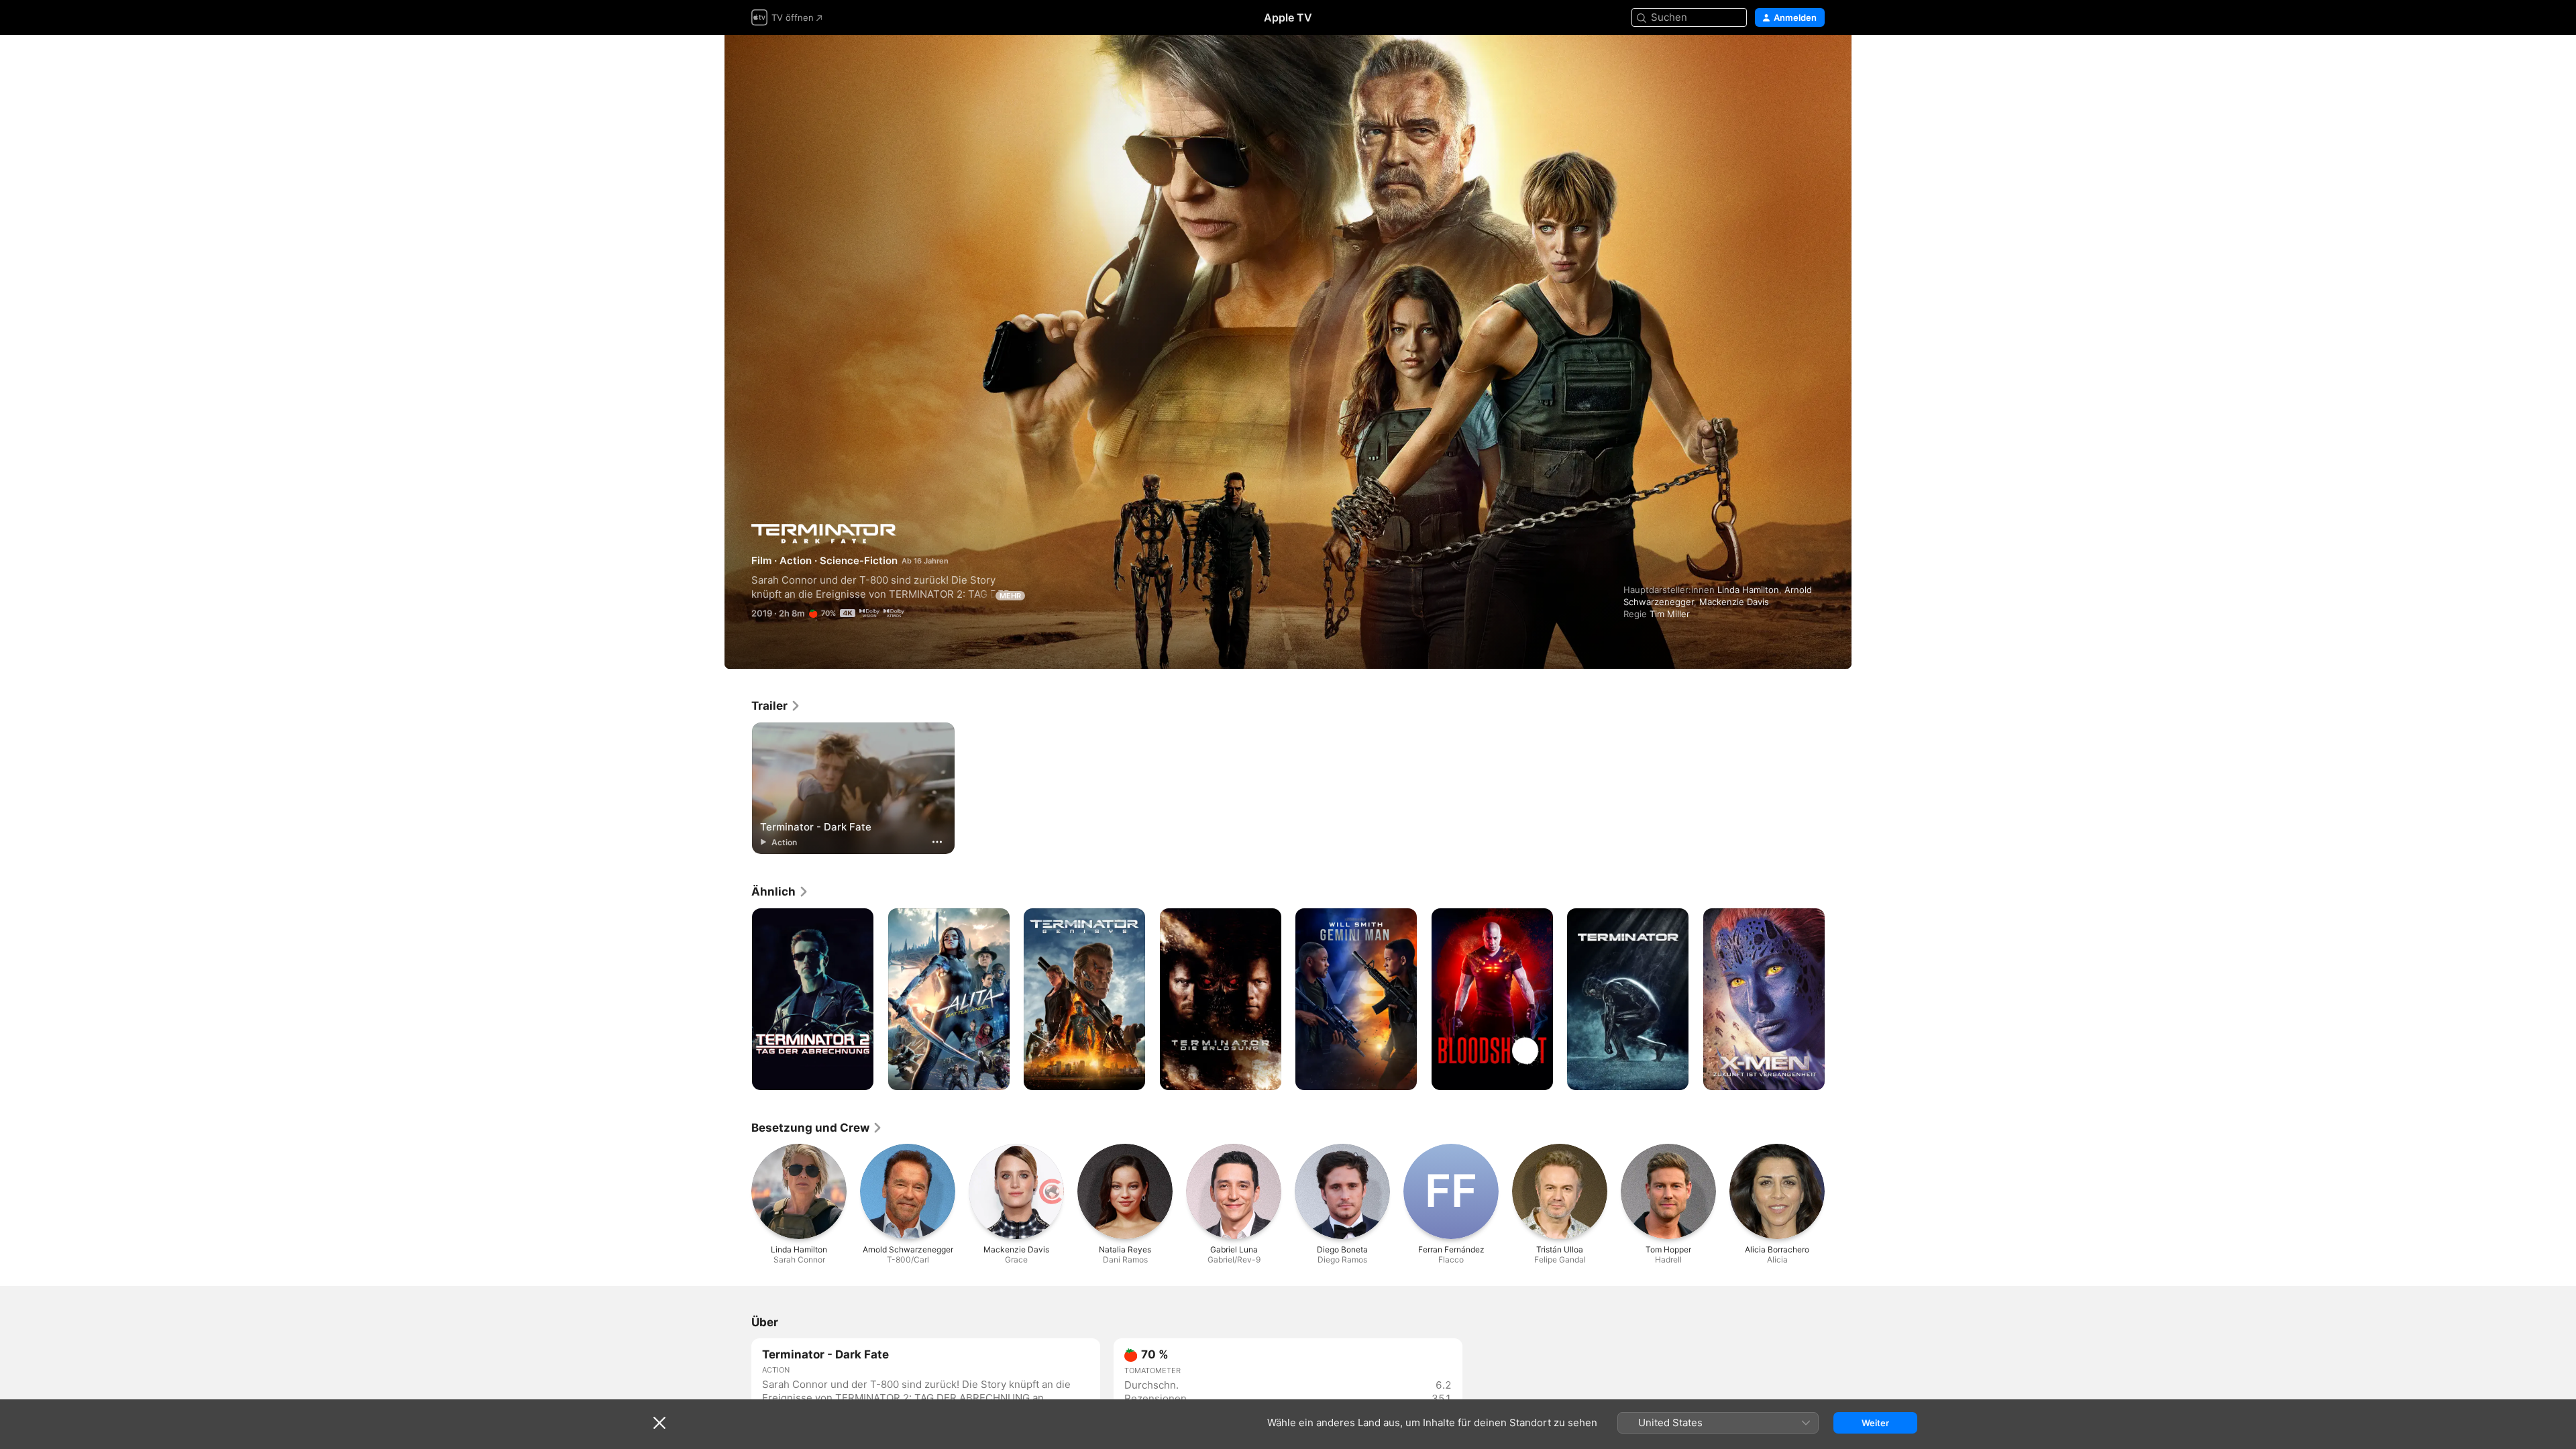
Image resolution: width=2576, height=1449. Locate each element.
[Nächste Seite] (1838, 1000)
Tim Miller (1670, 614)
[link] (776, 706)
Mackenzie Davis (1734, 602)
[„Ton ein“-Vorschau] (1815, 61)
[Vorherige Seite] (738, 1000)
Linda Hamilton (1748, 590)
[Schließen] (659, 1423)
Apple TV (1288, 17)
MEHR (1010, 596)
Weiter (1875, 1423)
